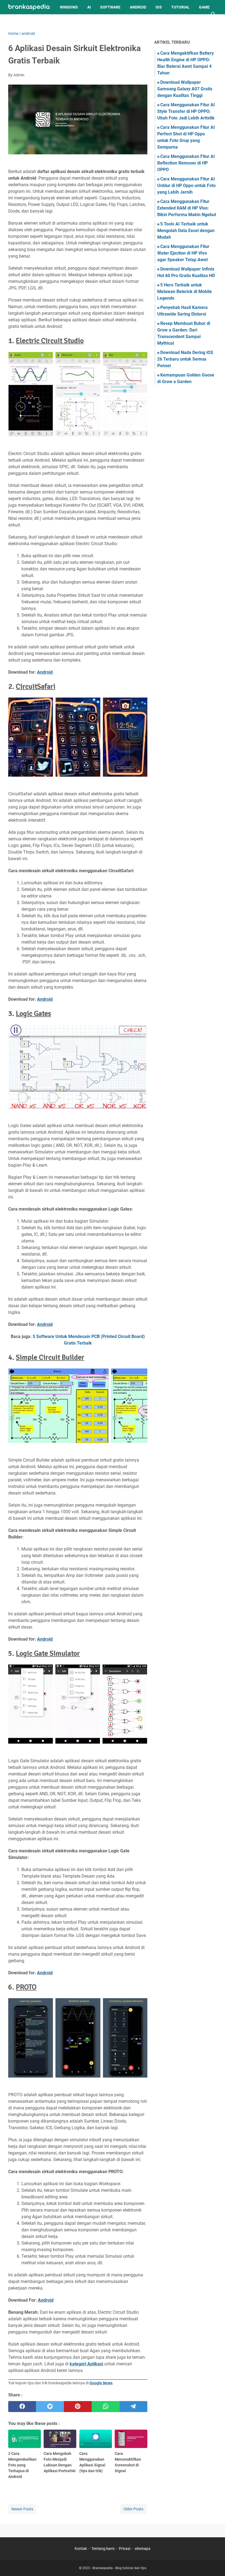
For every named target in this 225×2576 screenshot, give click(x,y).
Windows (69, 7)
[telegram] (133, 2407)
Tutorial (180, 7)
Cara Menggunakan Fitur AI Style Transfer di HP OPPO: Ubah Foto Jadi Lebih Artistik (186, 111)
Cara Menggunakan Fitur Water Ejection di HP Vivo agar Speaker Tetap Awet (183, 253)
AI (89, 7)
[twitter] (50, 2407)
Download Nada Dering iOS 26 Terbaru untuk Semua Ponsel (185, 359)
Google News (101, 2383)
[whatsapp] (106, 2407)
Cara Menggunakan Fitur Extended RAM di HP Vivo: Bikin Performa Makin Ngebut (187, 208)
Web (17, 21)
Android (138, 7)
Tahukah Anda (44, 21)
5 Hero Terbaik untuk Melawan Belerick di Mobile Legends (185, 292)
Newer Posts (22, 2509)
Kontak (81, 2549)
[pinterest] (78, 2407)
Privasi (125, 2549)
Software (110, 7)
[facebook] (22, 2407)
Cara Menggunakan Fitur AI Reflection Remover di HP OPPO (186, 163)
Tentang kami (103, 2549)
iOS (159, 7)
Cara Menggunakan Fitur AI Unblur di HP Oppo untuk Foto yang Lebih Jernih (186, 186)
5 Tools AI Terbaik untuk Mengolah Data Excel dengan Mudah (186, 231)
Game (204, 7)
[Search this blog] (213, 14)
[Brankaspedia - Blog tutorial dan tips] (29, 7)
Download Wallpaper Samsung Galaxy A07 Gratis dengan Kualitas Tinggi (185, 89)
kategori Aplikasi (86, 2364)
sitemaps (143, 2549)
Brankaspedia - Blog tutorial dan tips (119, 2568)
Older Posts (133, 2509)
